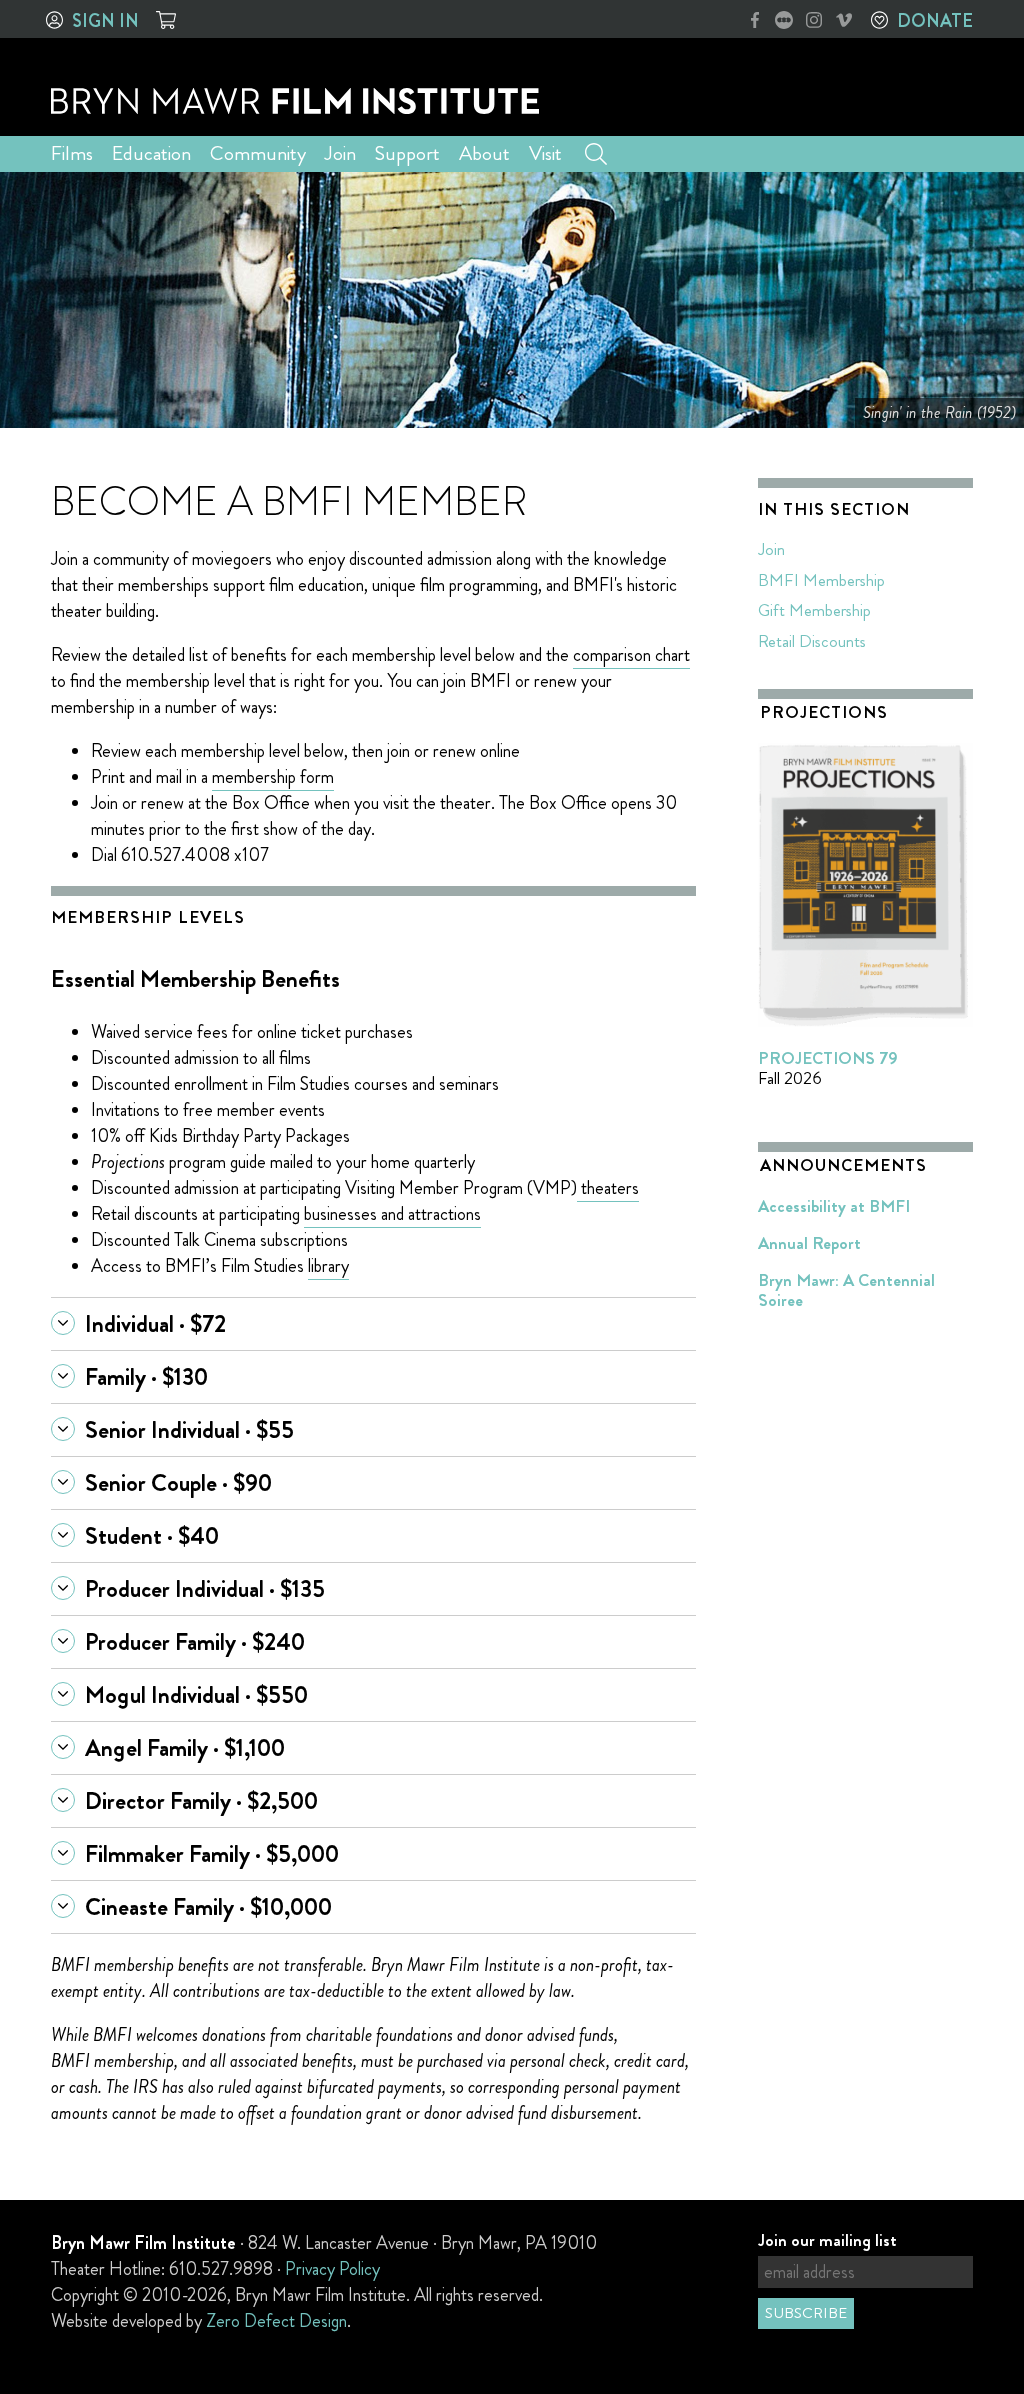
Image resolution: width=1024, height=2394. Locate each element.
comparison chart (631, 655)
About (484, 153)
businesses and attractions (392, 1214)
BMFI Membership (821, 580)
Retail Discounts (812, 641)
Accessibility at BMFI (834, 1206)
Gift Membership (814, 610)
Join (340, 153)
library (328, 1266)
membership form (273, 777)
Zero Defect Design (276, 2321)
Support (407, 153)
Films (72, 153)
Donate (935, 21)
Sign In (105, 21)
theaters (610, 1188)
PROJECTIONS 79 (828, 1058)
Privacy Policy (332, 2269)
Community (258, 153)
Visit (545, 153)
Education (151, 153)
